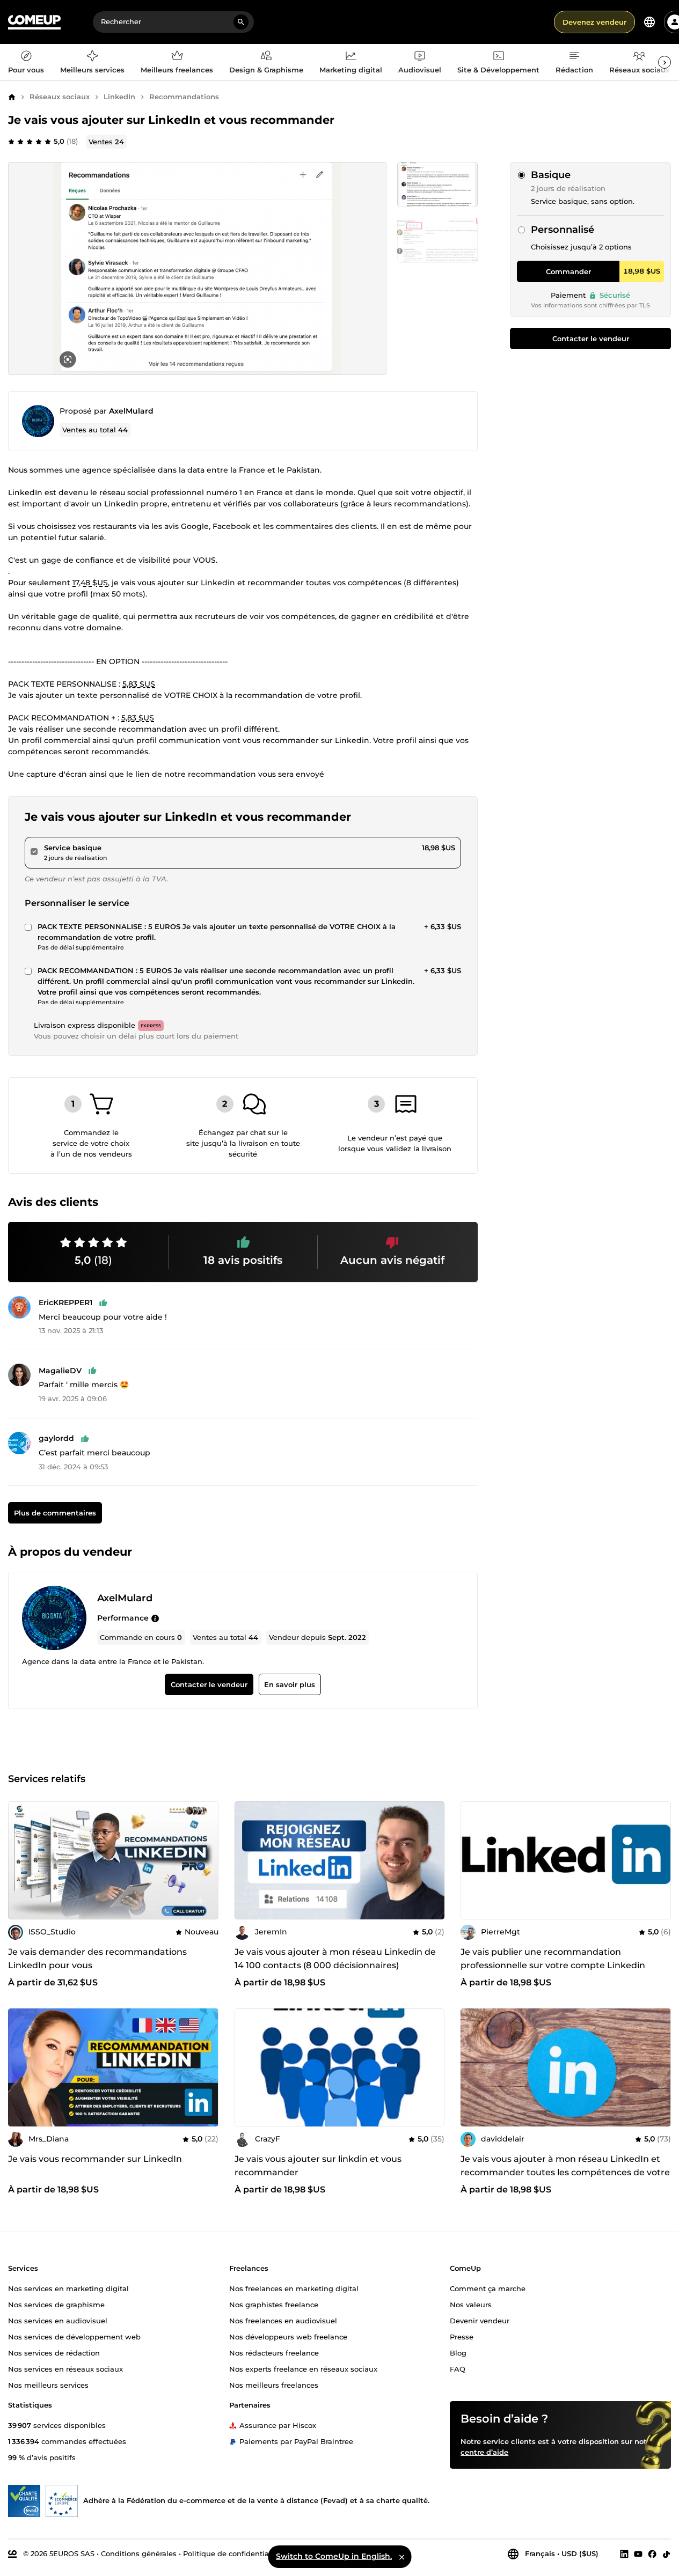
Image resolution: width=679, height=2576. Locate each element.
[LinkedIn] (624, 2553)
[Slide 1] (437, 240)
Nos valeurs (471, 2304)
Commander (568, 271)
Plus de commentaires (55, 1513)
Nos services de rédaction (54, 2352)
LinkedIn (119, 97)
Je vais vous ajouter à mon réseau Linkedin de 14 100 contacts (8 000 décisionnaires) (335, 1959)
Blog (458, 2352)
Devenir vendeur (480, 2320)
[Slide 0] (437, 185)
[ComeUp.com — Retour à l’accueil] (34, 22)
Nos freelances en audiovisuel (283, 2320)
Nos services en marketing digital (68, 2288)
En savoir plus (290, 1684)
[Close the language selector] (401, 2557)
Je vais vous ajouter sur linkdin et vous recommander (318, 2166)
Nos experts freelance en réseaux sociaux (303, 2368)
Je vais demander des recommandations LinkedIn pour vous (97, 1959)
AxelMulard (131, 411)
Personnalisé (563, 230)
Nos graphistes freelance (274, 2304)
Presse (462, 2336)
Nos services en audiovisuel (58, 2320)
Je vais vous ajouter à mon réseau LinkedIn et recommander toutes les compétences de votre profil (565, 2172)
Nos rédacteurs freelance (274, 2352)
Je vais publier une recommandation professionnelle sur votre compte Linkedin (553, 1959)
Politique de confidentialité (232, 2553)
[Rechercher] (241, 22)
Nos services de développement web (74, 2336)
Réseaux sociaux (60, 97)
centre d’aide (484, 2452)
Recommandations (184, 97)
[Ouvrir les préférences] (649, 22)
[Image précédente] (246, 1860)
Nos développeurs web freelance (288, 2336)
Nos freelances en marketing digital (294, 2288)
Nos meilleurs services (48, 2384)
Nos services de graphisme (56, 2304)
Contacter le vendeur (591, 338)
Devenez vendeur (594, 22)
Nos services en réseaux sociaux (65, 2368)
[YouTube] (638, 2553)
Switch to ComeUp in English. (334, 2556)
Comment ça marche (488, 2288)
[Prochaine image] (433, 1860)
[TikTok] (666, 2553)
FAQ (458, 2368)
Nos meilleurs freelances (274, 2384)
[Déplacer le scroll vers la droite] (665, 62)
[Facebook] (652, 2553)
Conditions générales (139, 2553)
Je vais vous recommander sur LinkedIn (95, 2159)
